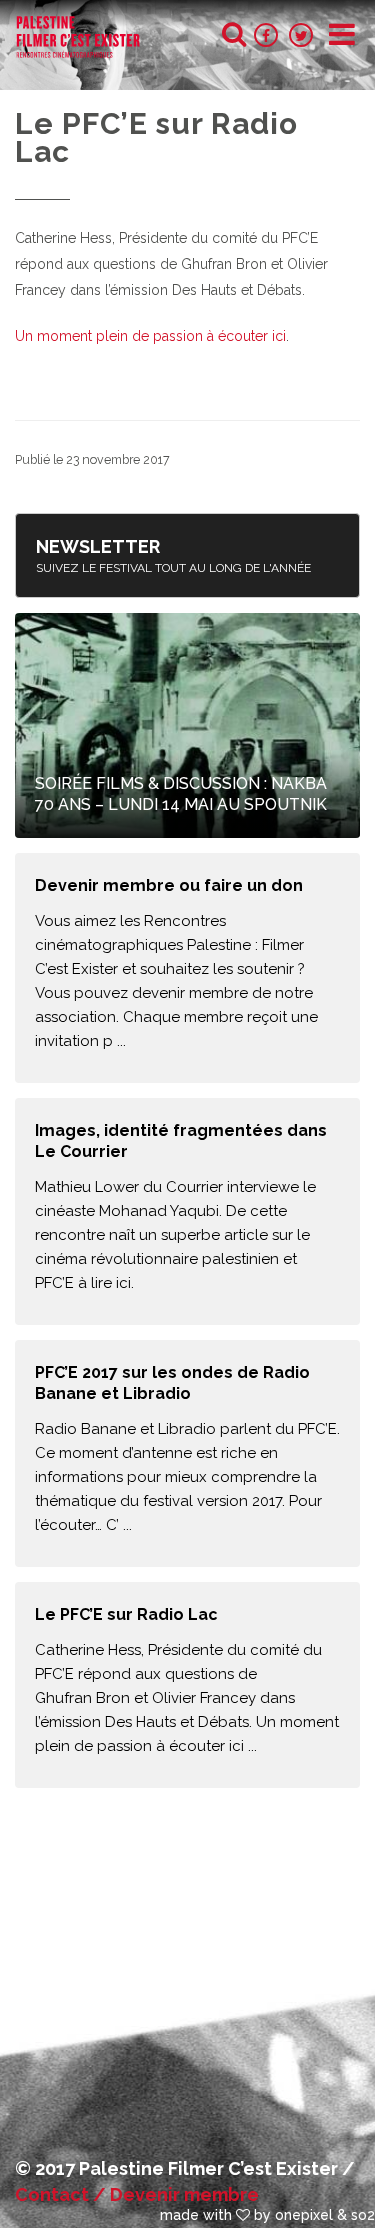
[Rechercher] (234, 34)
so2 (363, 2215)
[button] (342, 35)
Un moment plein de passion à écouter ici (150, 336)
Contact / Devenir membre (137, 2194)
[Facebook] (268, 35)
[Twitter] (303, 35)
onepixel (304, 2215)
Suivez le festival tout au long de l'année (173, 555)
